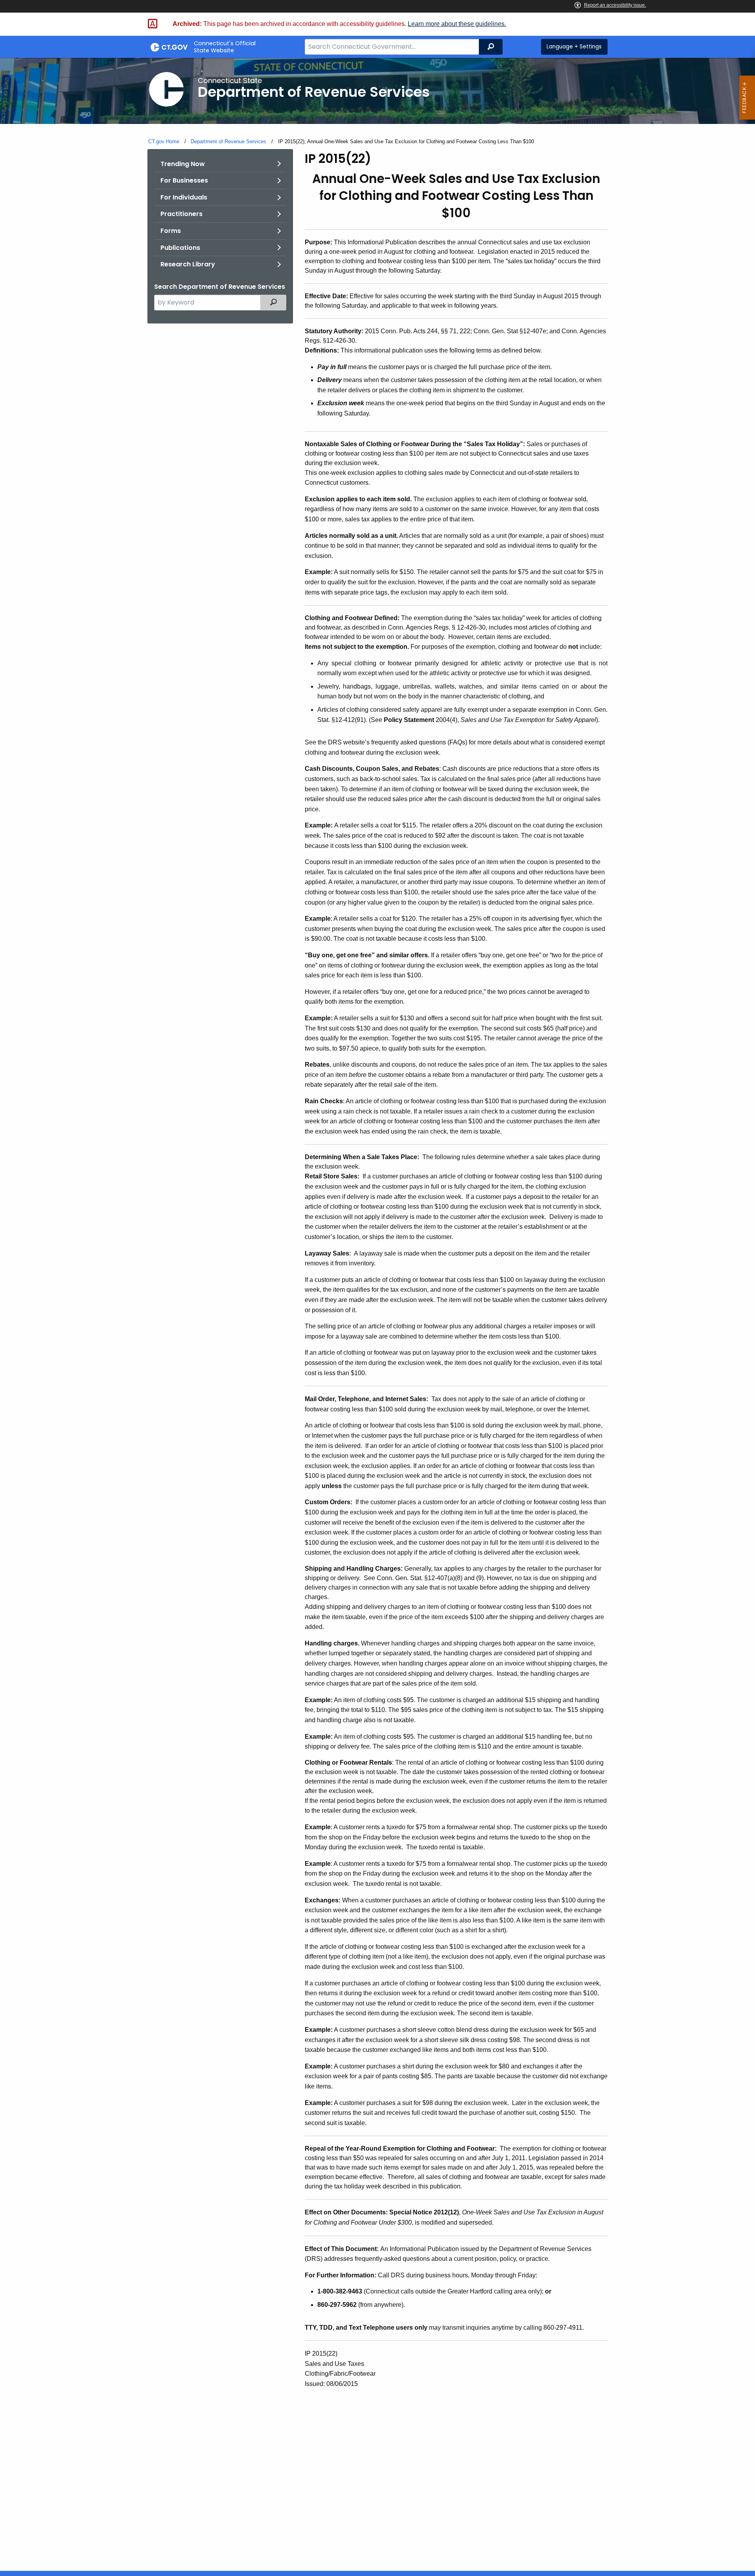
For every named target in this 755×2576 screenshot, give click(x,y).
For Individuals (184, 197)
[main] (377, 1314)
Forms (171, 231)
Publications (180, 248)
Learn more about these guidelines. (457, 24)
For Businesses (184, 180)
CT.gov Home (164, 141)
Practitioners (181, 214)
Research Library (188, 264)
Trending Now (183, 164)
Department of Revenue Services (228, 141)
